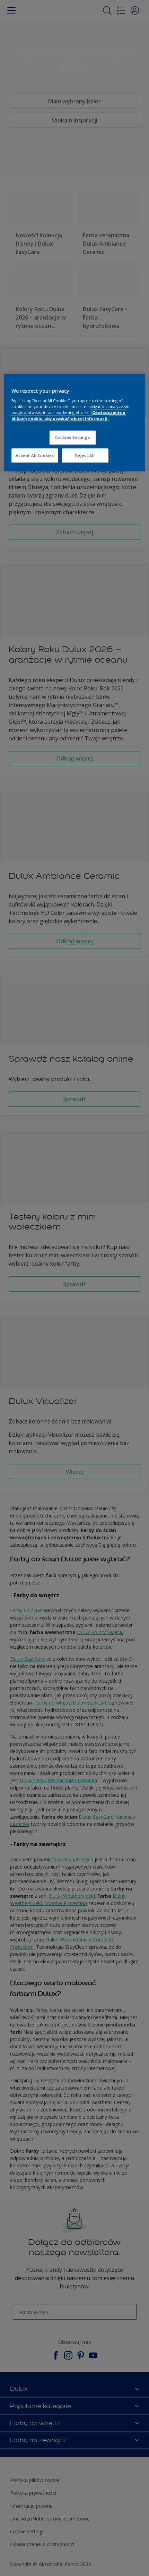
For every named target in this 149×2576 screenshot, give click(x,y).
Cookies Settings (73, 437)
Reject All (85, 455)
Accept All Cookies (35, 455)
